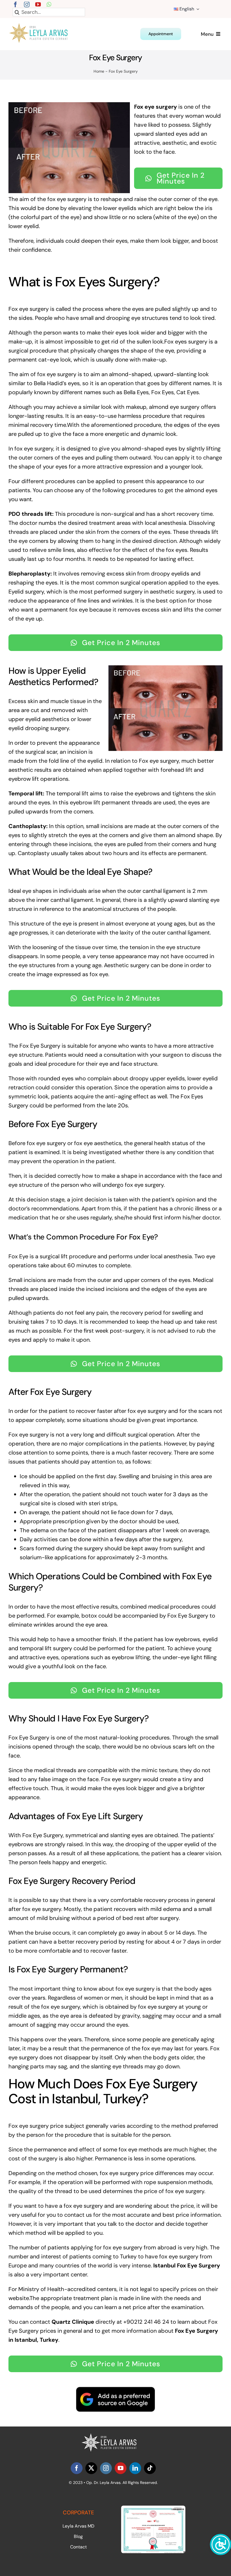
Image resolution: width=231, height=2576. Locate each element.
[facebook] (15, 5)
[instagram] (27, 5)
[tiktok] (150, 2468)
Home (99, 71)
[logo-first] (42, 26)
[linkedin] (135, 2468)
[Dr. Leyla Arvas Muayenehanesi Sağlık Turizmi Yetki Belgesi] (153, 2508)
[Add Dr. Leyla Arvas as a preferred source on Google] (115, 2399)
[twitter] (91, 2468)
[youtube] (38, 5)
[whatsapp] (49, 5)
